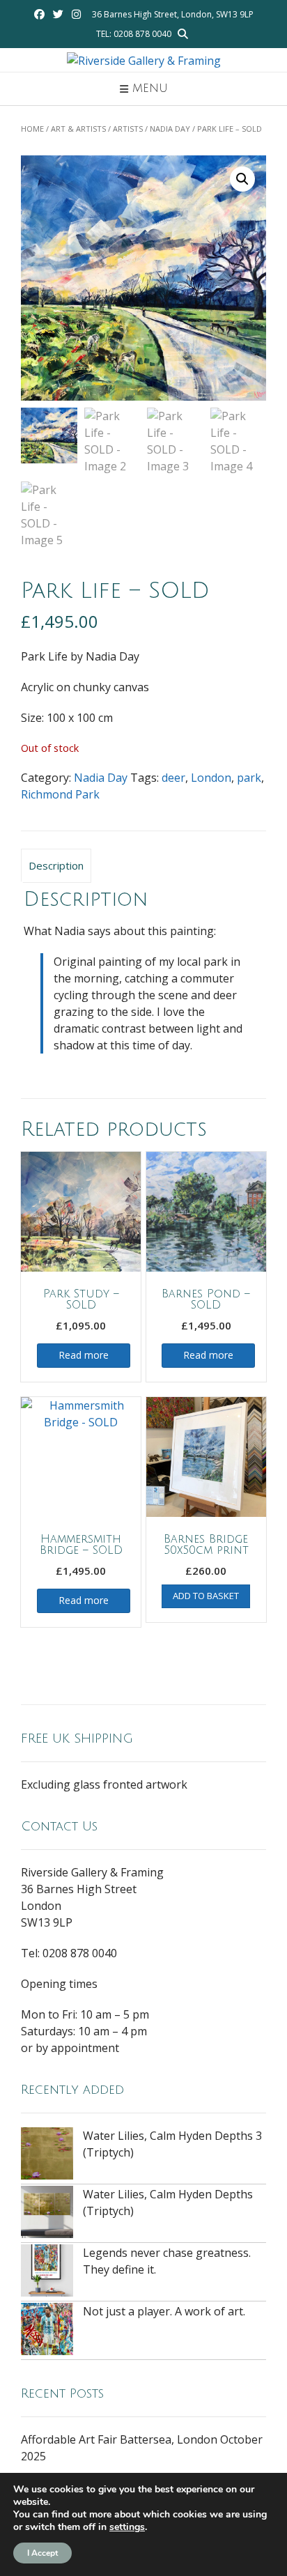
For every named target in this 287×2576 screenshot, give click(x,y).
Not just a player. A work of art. (164, 2311)
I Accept (42, 2553)
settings (127, 2527)
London (211, 778)
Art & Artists (78, 129)
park (249, 778)
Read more (84, 1355)
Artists (128, 129)
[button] (242, 179)
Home (32, 129)
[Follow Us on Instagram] (76, 14)
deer (173, 778)
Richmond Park (60, 794)
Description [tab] (56, 865)
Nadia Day (170, 129)
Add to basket (206, 1596)
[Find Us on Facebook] (39, 14)
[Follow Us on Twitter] (58, 14)
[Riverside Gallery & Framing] (144, 61)
